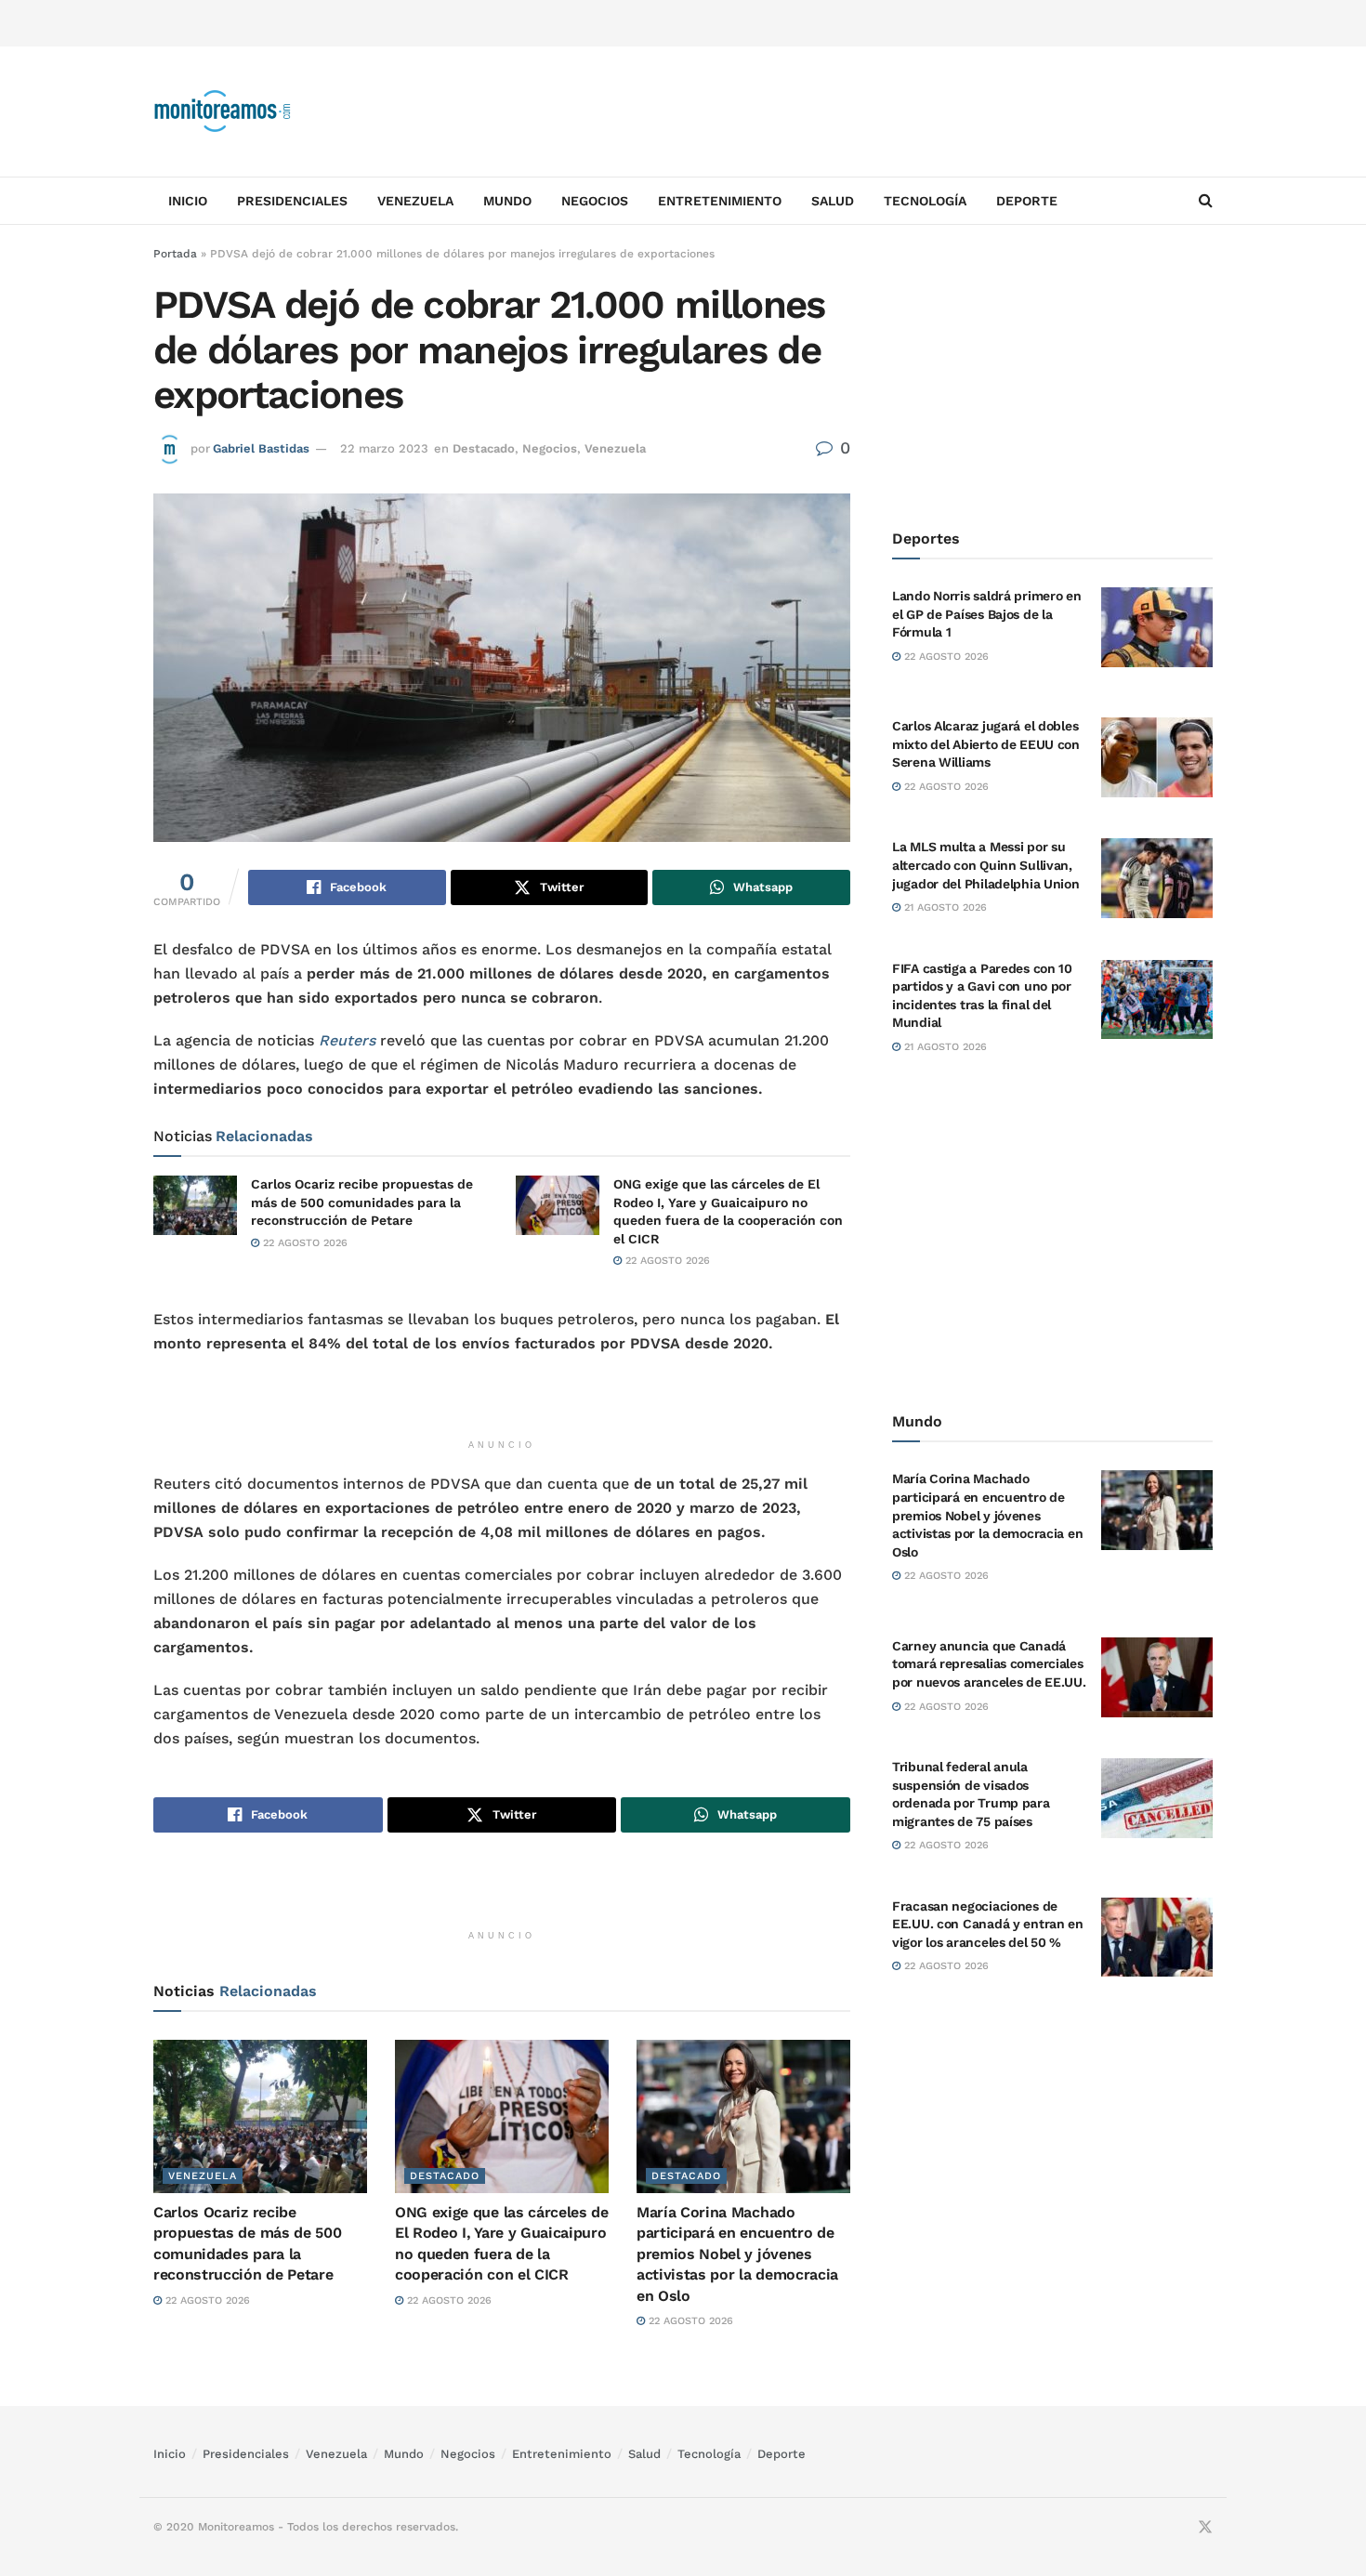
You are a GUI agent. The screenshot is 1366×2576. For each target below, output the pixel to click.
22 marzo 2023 (384, 448)
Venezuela (415, 201)
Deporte (1027, 201)
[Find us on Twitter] (1205, 2528)
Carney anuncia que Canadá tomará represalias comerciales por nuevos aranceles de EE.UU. (989, 1664)
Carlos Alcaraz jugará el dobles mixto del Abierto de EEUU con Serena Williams (986, 744)
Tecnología (925, 201)
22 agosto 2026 (303, 1243)
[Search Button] (1206, 201)
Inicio (188, 201)
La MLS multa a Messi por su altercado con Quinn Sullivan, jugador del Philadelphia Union (986, 865)
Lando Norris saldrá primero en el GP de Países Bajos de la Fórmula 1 (987, 614)
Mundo (507, 201)
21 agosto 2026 (944, 907)
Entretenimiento (720, 201)
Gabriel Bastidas (261, 448)
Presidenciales (292, 201)
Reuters (347, 1040)
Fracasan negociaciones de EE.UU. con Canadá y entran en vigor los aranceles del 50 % (988, 1924)
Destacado (484, 448)
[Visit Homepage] (223, 112)
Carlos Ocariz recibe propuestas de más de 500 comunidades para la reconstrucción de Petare (362, 1202)
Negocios (595, 201)
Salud (833, 201)
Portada (175, 254)
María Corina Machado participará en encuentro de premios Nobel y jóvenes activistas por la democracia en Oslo (737, 2254)
